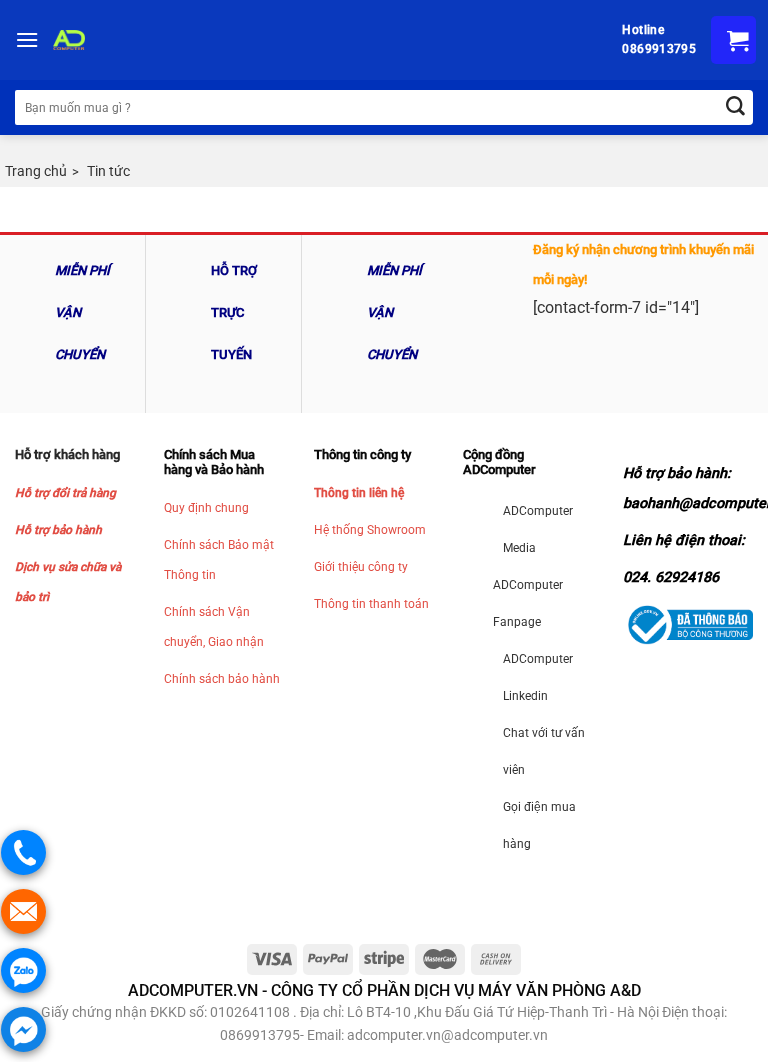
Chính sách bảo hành (222, 679)
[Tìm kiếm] (735, 107)
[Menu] (27, 39)
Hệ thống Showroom (370, 530)
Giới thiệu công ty (361, 567)
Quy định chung (206, 508)
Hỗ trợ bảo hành (58, 530)
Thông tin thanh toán (371, 604)
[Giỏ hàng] (733, 39)
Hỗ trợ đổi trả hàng (65, 493)
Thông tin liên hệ (359, 493)
